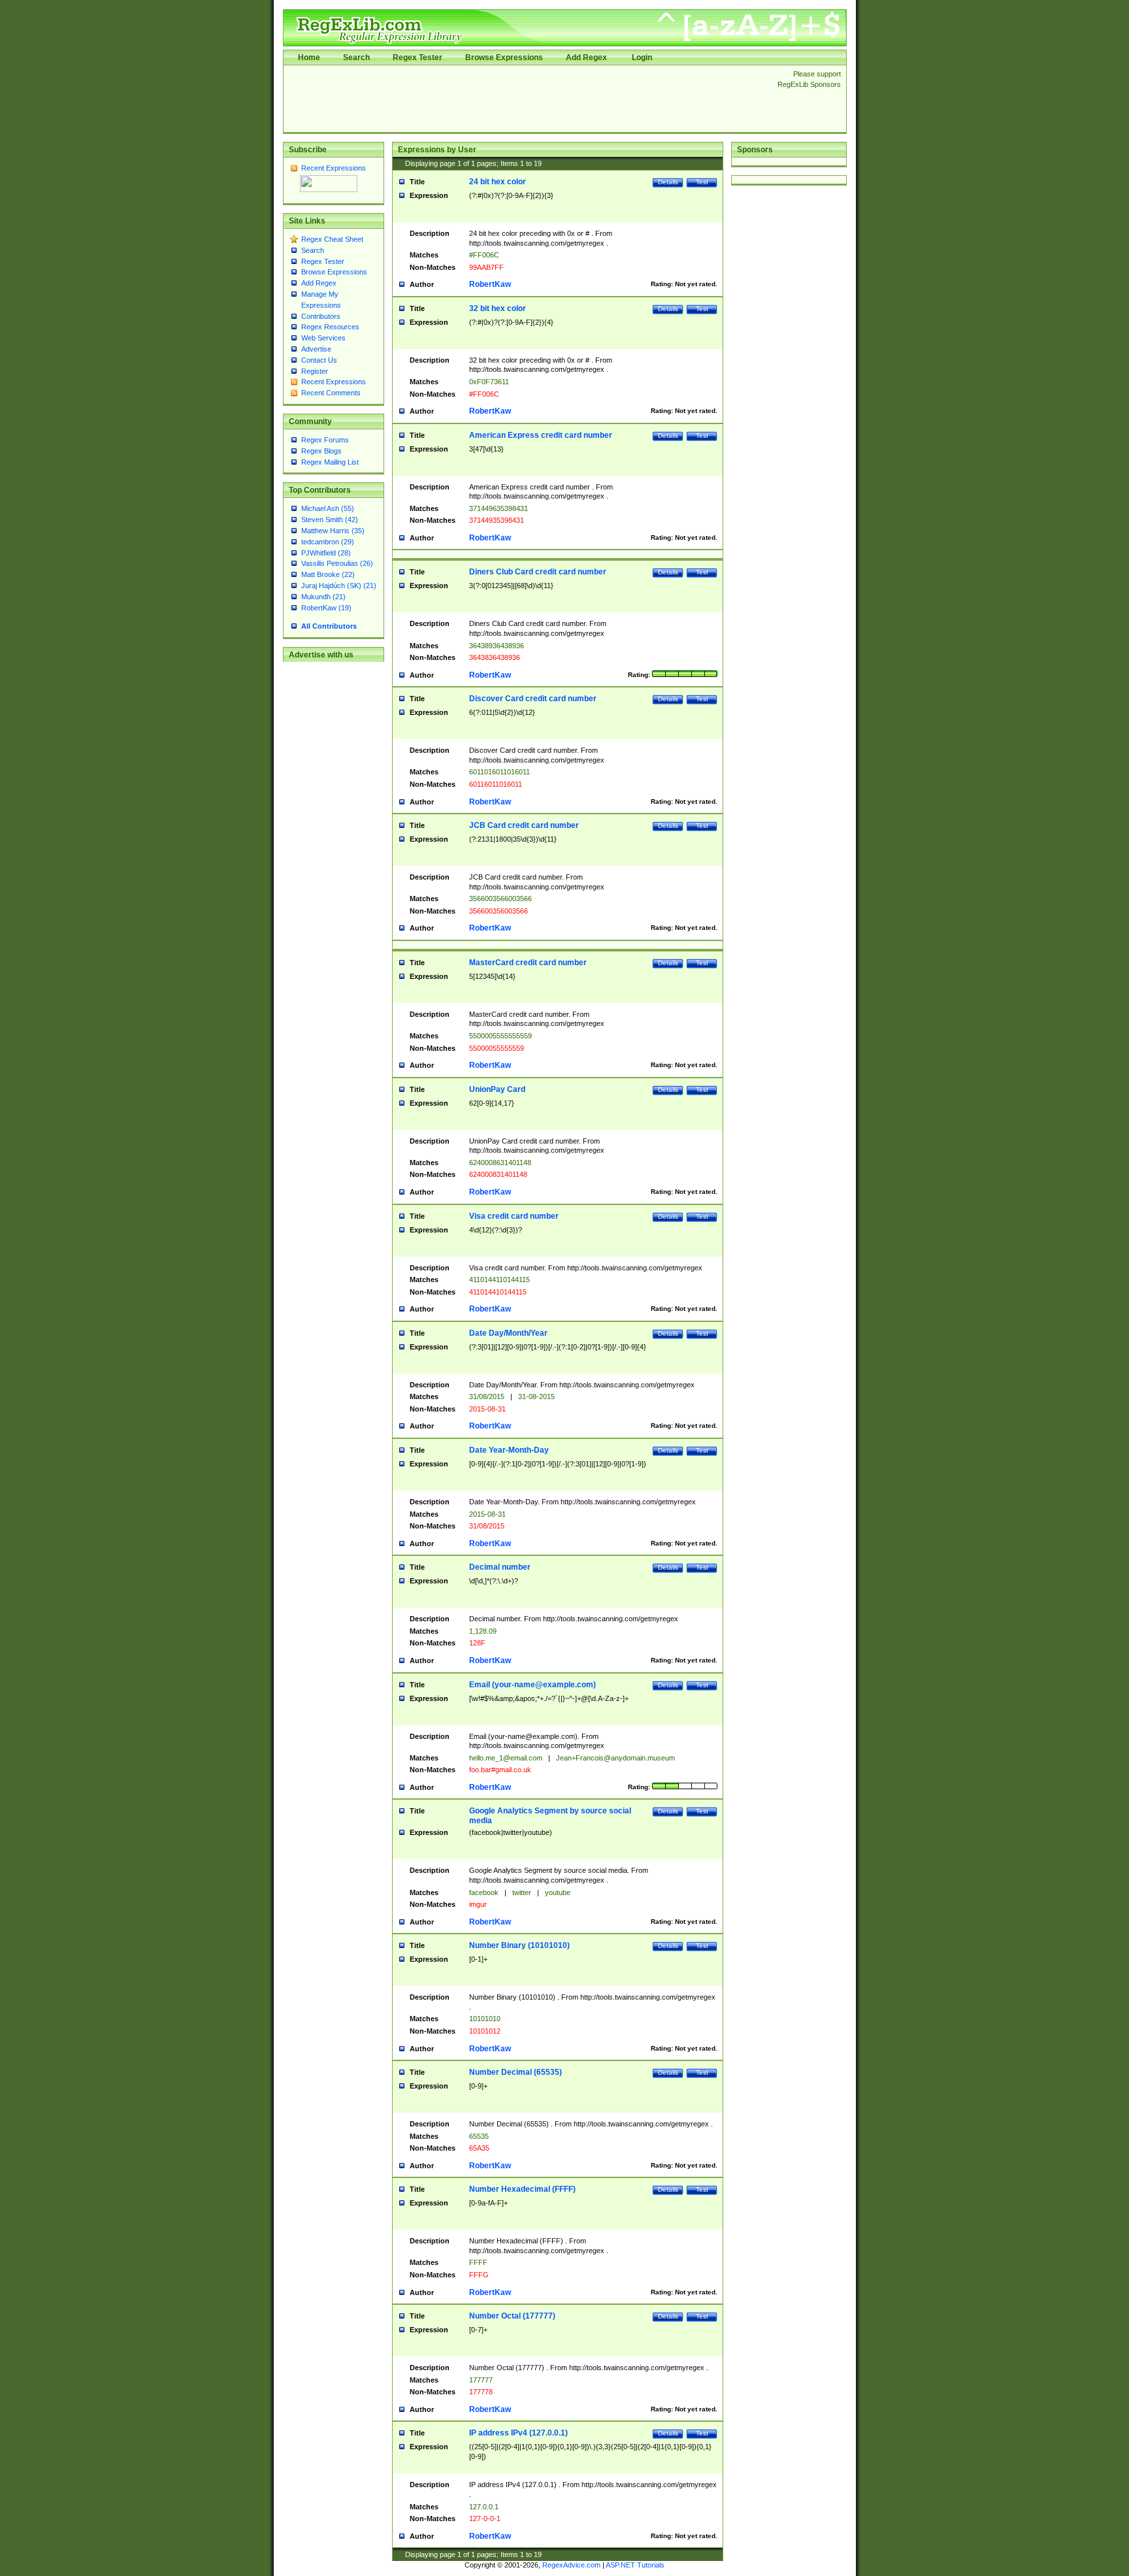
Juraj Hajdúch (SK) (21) (339, 586)
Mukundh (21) (323, 597)
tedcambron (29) (328, 542)
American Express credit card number (541, 435)
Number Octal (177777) (512, 2316)
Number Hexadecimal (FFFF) (522, 2189)
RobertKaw (490, 284)
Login (642, 58)
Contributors (321, 316)
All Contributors (329, 626)
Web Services (323, 338)
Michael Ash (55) (328, 508)
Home (309, 58)
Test (702, 182)
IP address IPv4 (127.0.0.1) (518, 2433)
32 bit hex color (498, 308)
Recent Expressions (334, 168)
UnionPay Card (497, 1089)
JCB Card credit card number (524, 825)
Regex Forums (325, 440)
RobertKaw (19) (326, 608)
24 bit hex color (498, 182)
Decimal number (500, 1567)
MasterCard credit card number (528, 963)
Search (356, 58)
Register (315, 371)
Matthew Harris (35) (333, 531)
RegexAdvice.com (571, 2565)
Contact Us (319, 360)
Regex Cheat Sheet (332, 239)
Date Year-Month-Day (509, 1450)
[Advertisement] (527, 99)
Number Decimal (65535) (515, 2072)
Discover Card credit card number (533, 699)
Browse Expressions (504, 58)
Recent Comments (331, 393)
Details (668, 182)
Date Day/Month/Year (508, 1333)
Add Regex (586, 58)
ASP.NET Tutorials (635, 2565)
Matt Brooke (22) (328, 574)
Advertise (316, 349)
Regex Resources (330, 327)
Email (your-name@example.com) (532, 1685)
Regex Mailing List (330, 462)
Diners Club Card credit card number (538, 572)
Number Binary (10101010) (519, 1945)
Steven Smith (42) (330, 520)
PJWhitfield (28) (326, 553)
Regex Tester (417, 58)
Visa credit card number (514, 1216)
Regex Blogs (321, 451)
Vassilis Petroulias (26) (337, 563)
